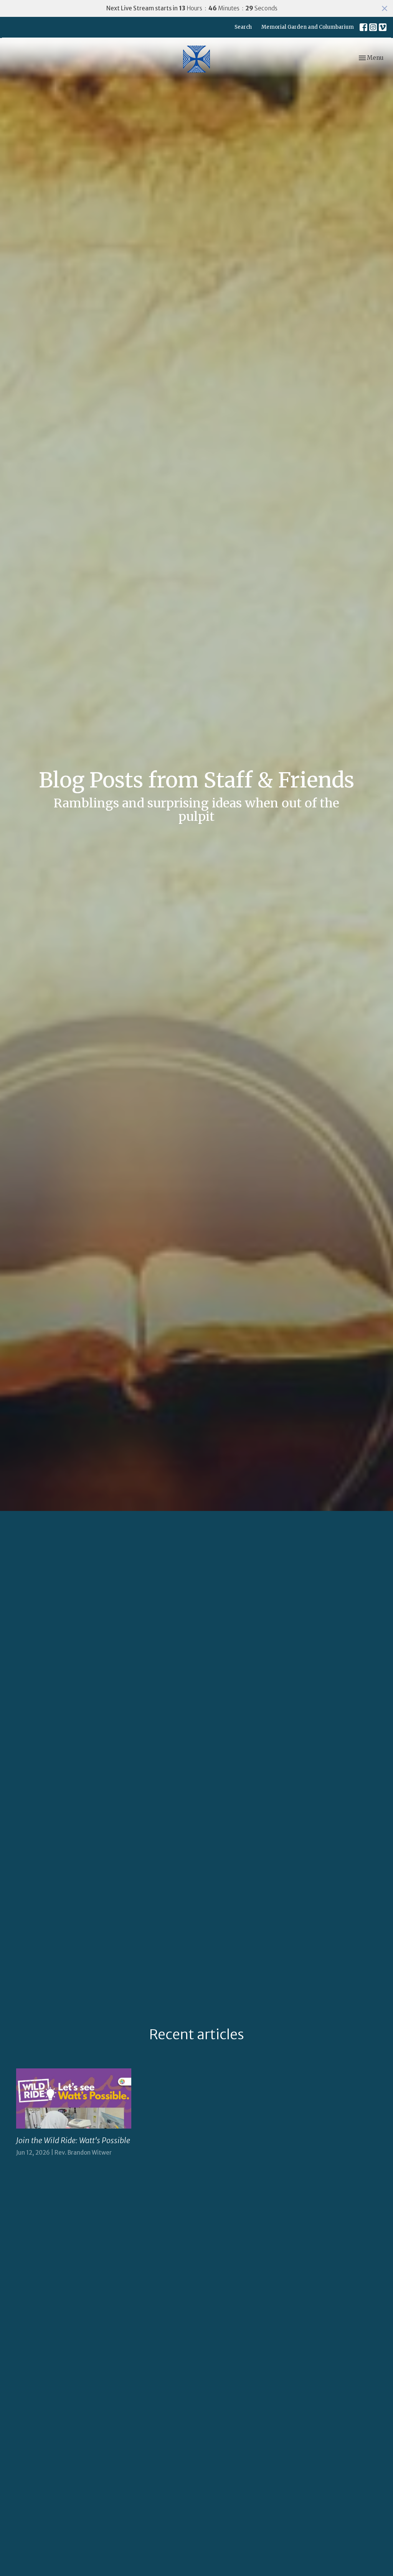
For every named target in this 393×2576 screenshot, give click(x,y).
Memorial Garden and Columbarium (308, 27)
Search (243, 27)
